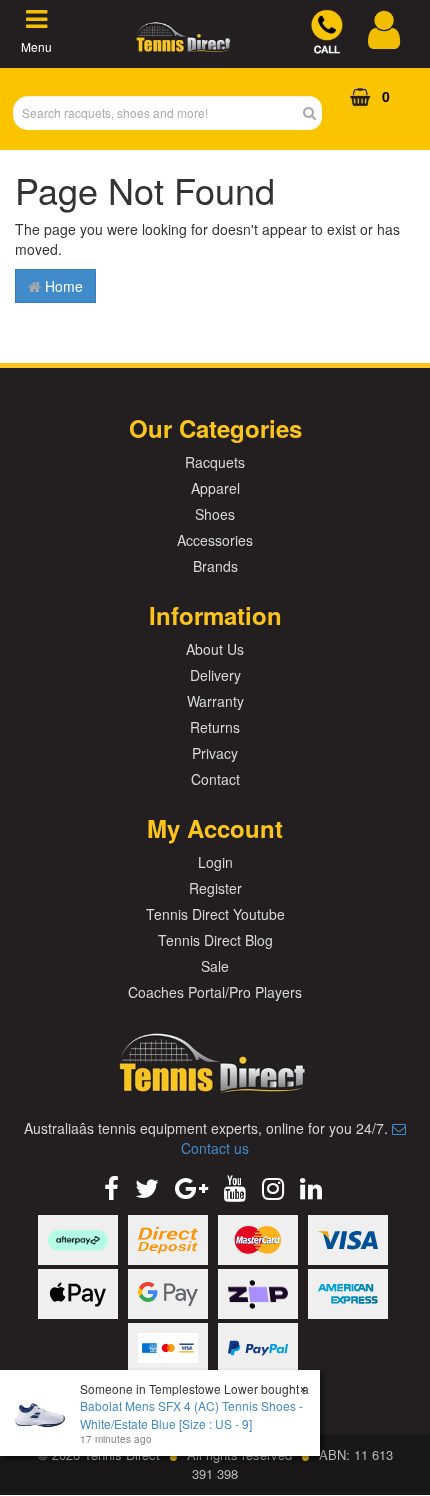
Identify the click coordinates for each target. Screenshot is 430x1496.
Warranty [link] (215, 701)
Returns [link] (215, 727)
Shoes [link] (215, 514)
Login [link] (215, 862)
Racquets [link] (215, 462)
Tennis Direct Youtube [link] (215, 914)
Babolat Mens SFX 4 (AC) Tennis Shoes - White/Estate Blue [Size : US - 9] (191, 1414)
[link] (111, 1186)
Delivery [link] (215, 675)
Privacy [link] (215, 753)
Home (62, 286)
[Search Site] (315, 113)
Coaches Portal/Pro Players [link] (215, 992)
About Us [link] (215, 649)
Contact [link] (215, 779)
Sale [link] (215, 966)
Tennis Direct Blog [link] (215, 940)
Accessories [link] (215, 540)
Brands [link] (215, 566)
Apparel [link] (215, 488)
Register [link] (215, 888)
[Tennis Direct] (182, 46)
